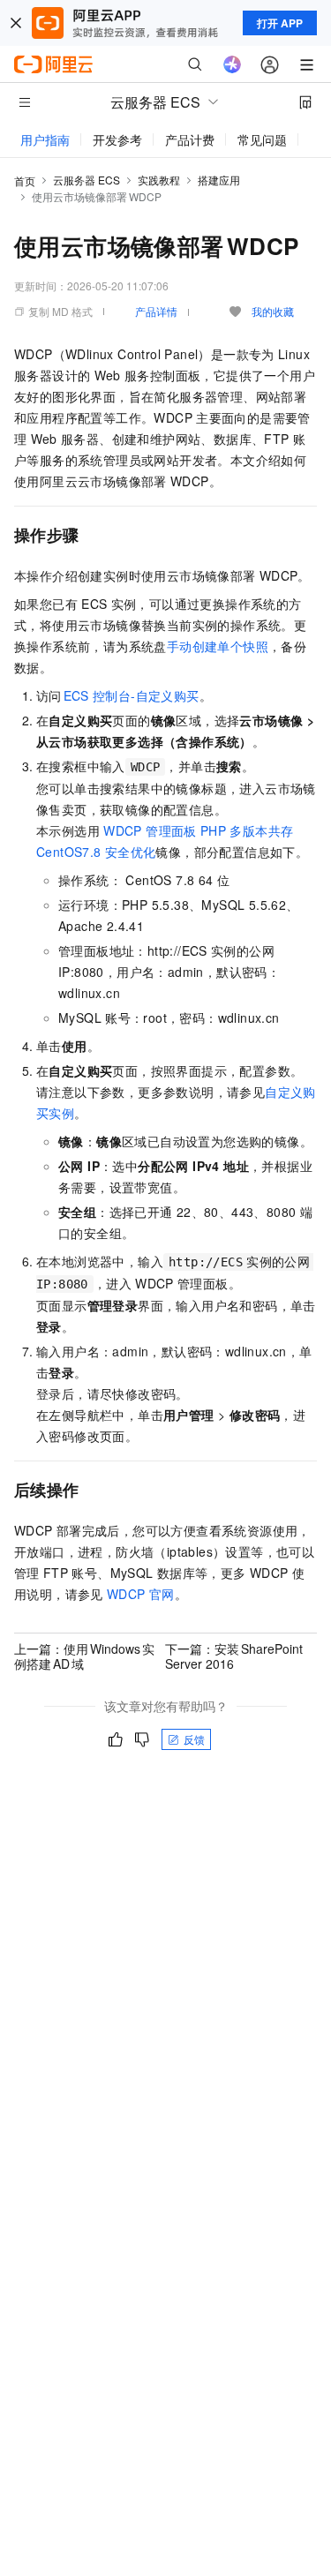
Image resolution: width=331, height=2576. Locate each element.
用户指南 (45, 139)
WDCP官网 (141, 1594)
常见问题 (262, 139)
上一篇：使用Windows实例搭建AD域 (84, 1656)
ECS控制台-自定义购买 (132, 695)
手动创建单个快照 (218, 646)
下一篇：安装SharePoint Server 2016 (234, 1656)
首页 (25, 180)
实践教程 (159, 180)
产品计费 (190, 139)
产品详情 (156, 311)
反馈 (194, 1739)
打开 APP (280, 23)
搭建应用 (219, 180)
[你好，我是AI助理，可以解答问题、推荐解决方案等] (232, 64)
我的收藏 (273, 311)
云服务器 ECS (87, 180)
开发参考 (117, 139)
